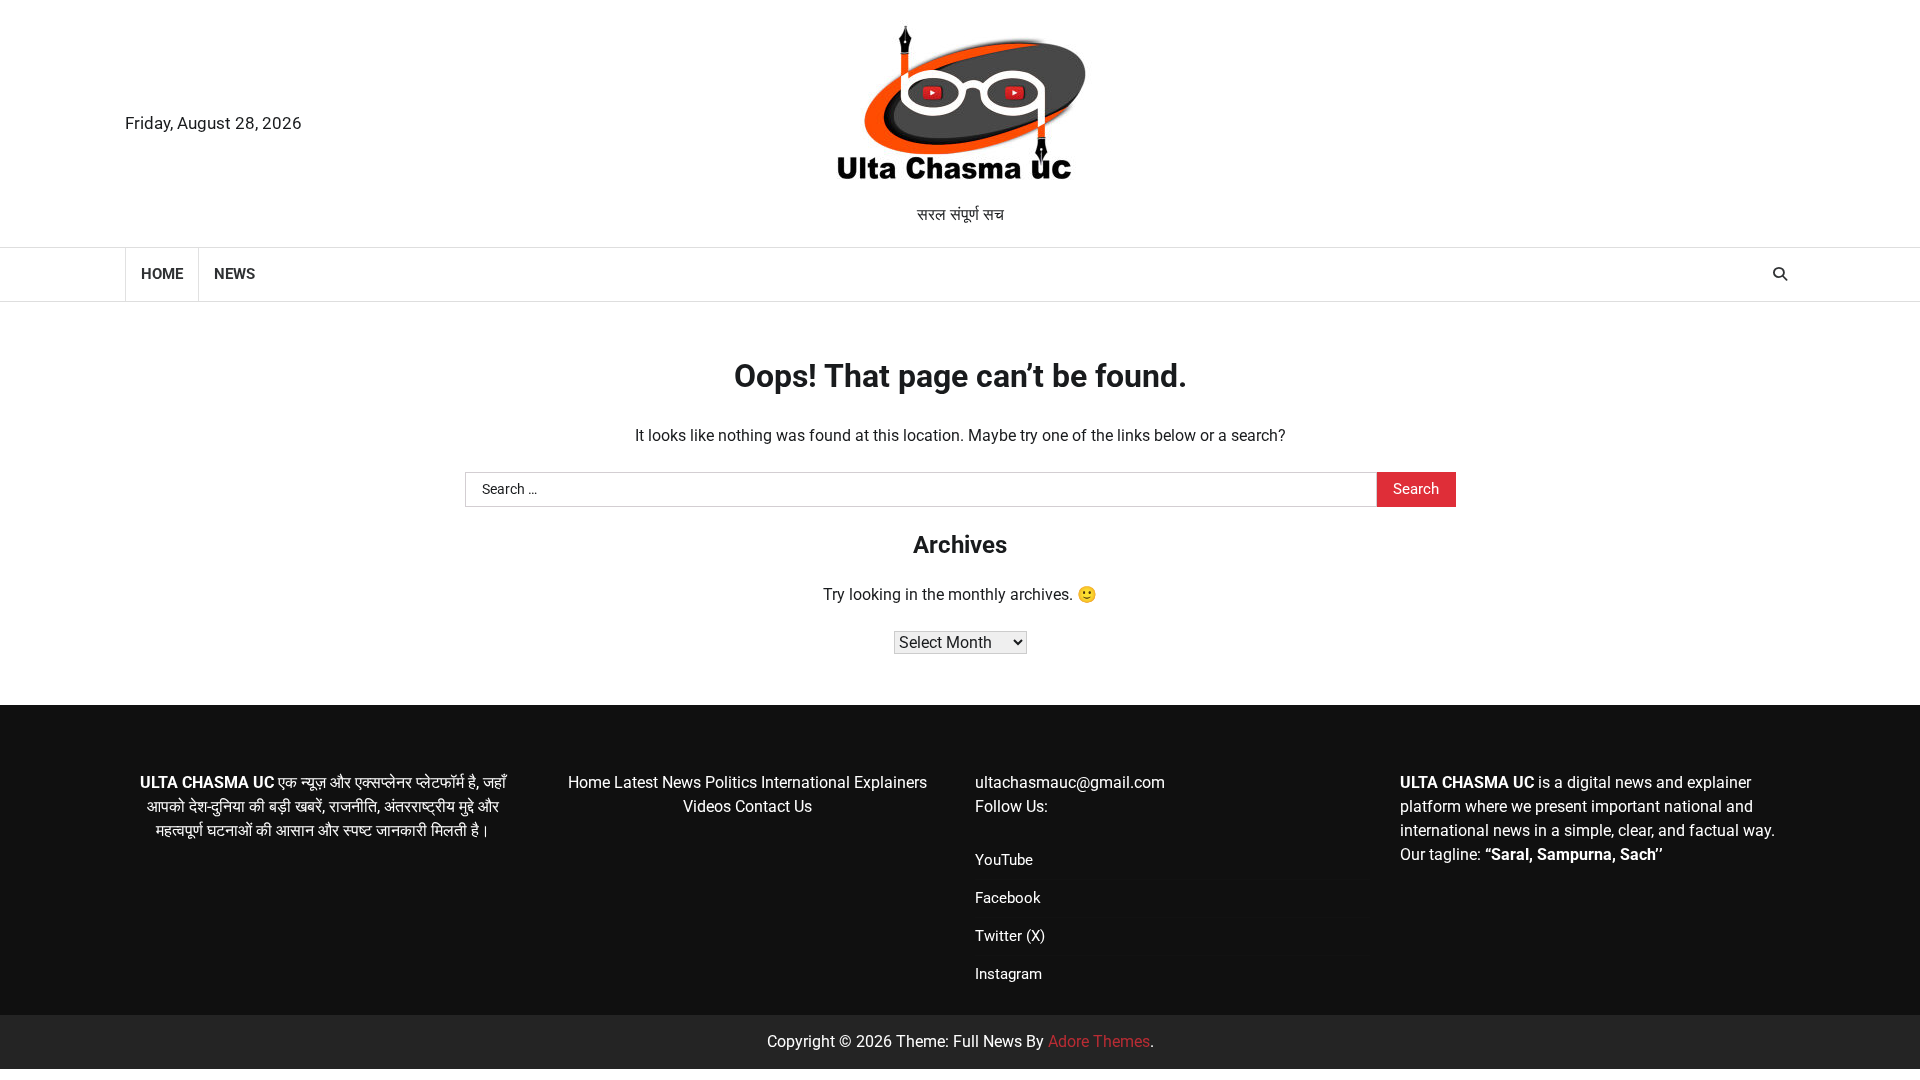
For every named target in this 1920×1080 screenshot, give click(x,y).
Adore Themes (1099, 1041)
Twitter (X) (1010, 936)
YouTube (1004, 860)
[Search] (1780, 274)
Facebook (1008, 898)
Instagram (1008, 974)
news (234, 274)
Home (162, 274)
